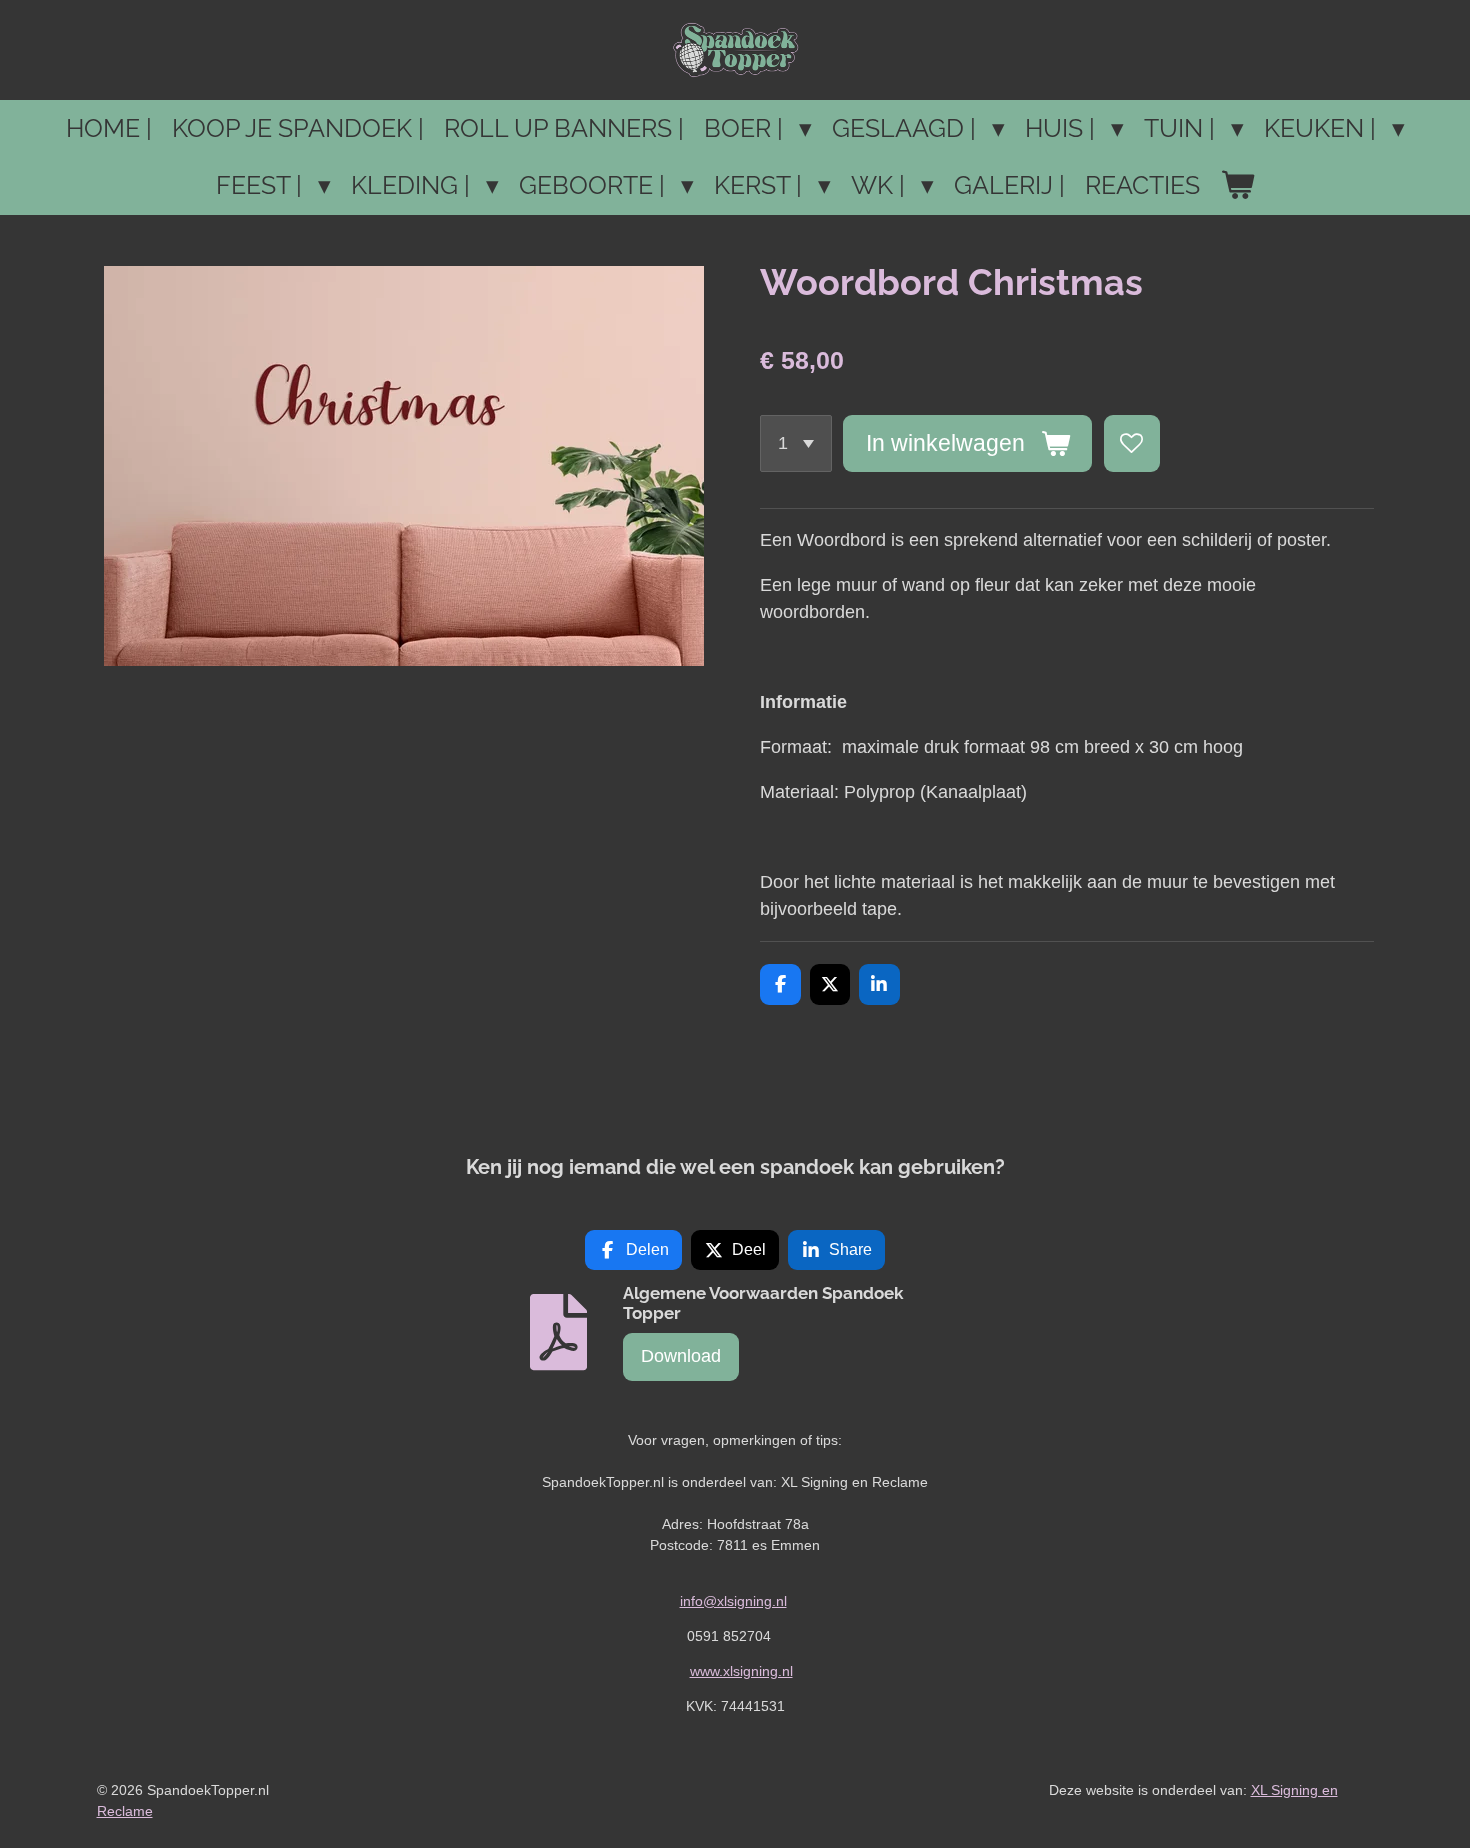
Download (681, 1356)
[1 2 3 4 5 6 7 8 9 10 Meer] (796, 443)
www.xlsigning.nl (741, 1671)
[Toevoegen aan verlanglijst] (1132, 443)
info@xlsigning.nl (733, 1601)
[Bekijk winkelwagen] (1237, 186)
